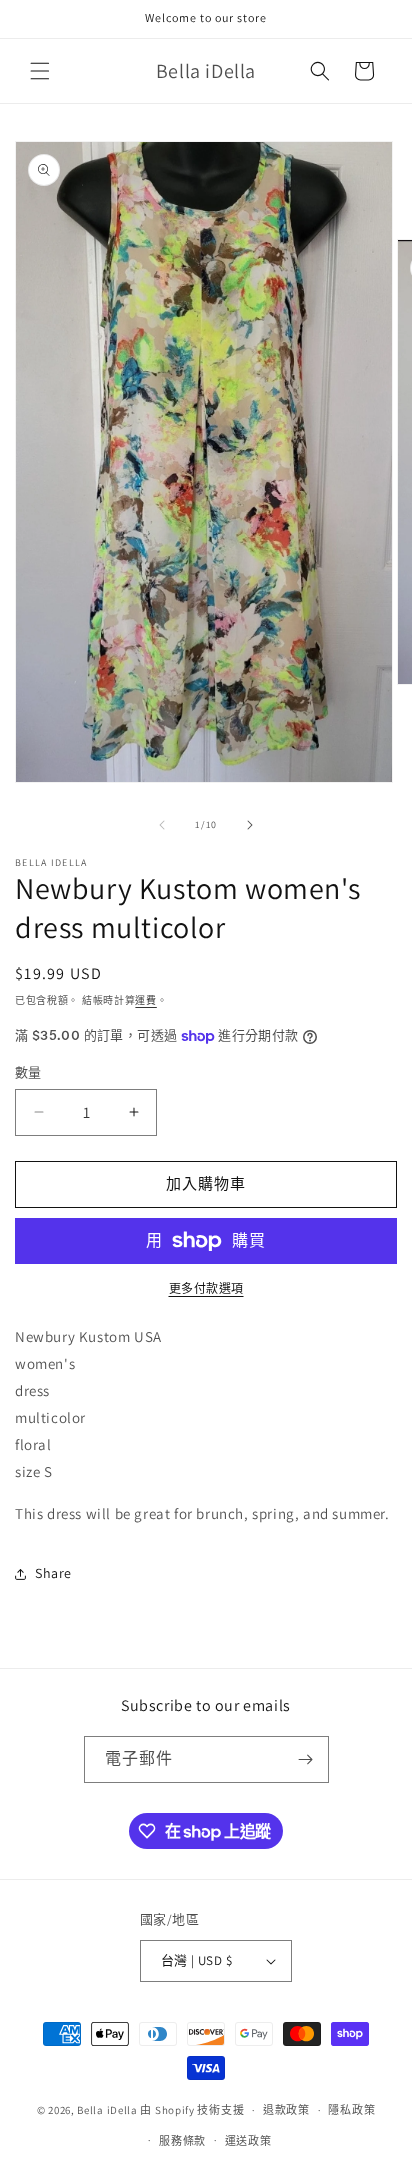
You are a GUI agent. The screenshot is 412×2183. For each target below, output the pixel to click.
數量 (28, 1072)
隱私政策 (351, 2110)
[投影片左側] (162, 825)
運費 (145, 1000)
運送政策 (248, 2141)
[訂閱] (306, 1759)
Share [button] (53, 1573)
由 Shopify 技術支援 (192, 2110)
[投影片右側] (250, 825)
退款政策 (286, 2110)
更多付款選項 (206, 1288)
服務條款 (182, 2141)
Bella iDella (107, 2110)
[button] (40, 71)
